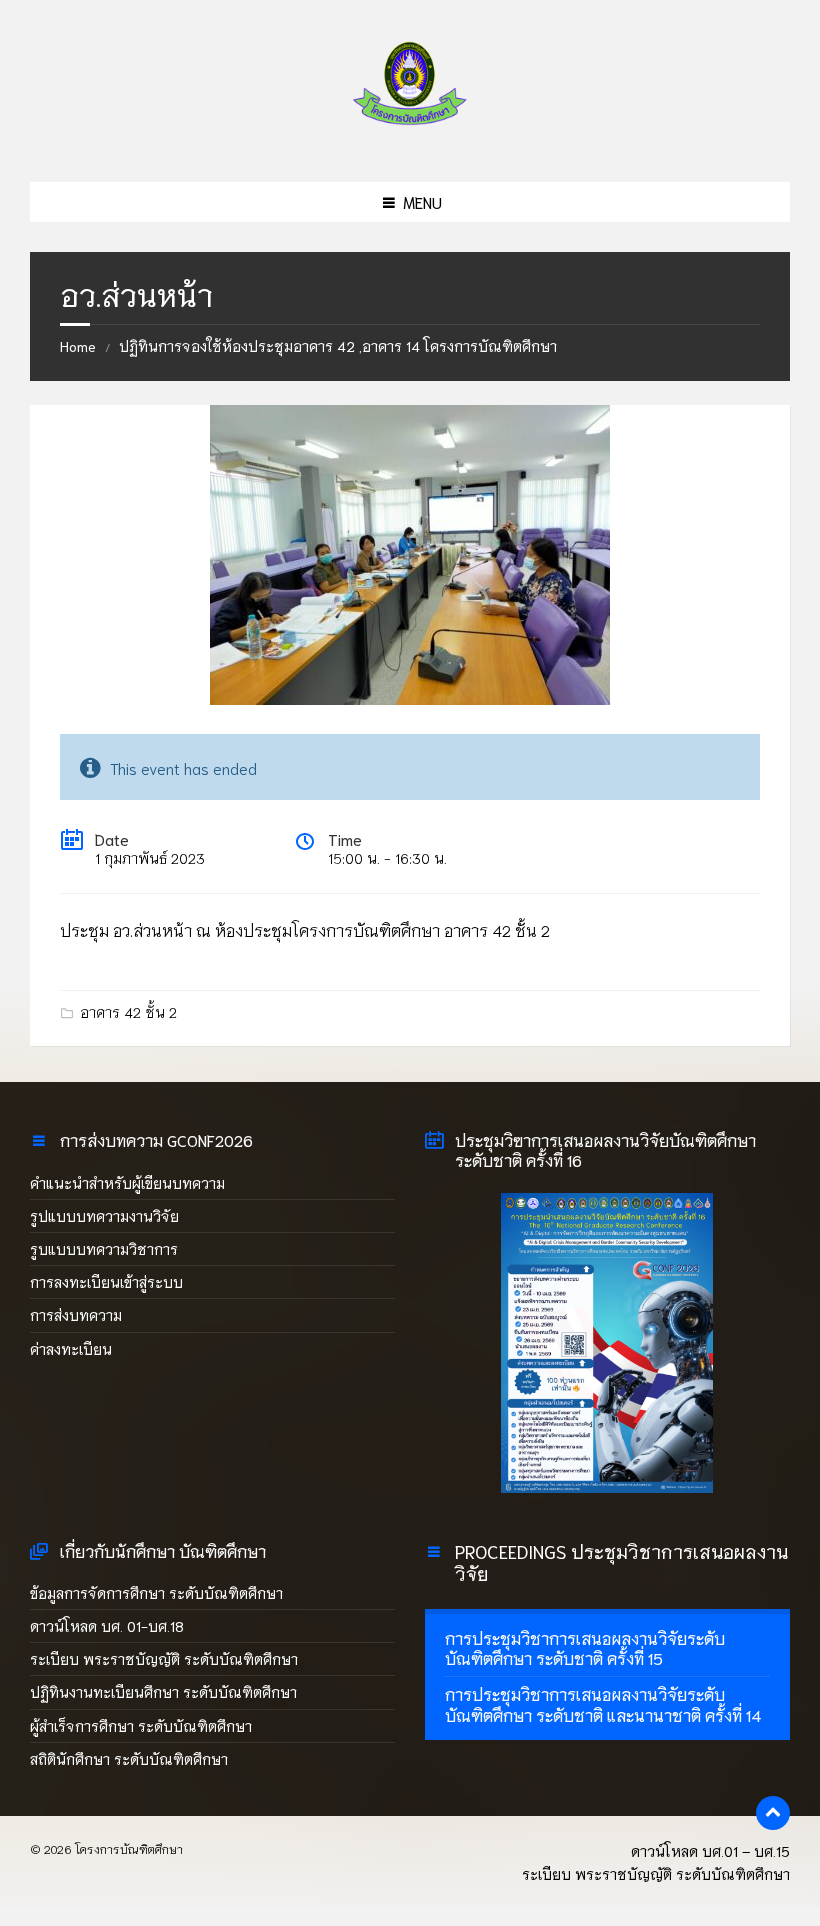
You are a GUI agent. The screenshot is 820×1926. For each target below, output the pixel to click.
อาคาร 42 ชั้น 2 (128, 1012)
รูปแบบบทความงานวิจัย (104, 1216)
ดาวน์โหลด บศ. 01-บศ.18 (107, 1626)
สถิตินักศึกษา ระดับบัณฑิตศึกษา (131, 1759)
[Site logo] (410, 138)
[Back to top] (773, 1813)
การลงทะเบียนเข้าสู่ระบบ (106, 1282)
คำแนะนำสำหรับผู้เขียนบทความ (127, 1183)
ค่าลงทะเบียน (71, 1349)
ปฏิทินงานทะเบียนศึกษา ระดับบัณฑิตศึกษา (163, 1692)
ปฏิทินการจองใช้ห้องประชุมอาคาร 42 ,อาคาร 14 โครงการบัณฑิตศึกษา (338, 346)
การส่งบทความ (76, 1315)
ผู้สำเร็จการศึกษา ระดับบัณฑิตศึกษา (141, 1726)
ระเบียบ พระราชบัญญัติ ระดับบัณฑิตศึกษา (164, 1659)
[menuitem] (607, 1649)
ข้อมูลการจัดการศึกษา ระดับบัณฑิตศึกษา (156, 1593)
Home (78, 346)
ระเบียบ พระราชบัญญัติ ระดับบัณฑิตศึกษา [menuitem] (656, 1874)
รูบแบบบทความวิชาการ (104, 1249)
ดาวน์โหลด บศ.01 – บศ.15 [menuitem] (710, 1851)
